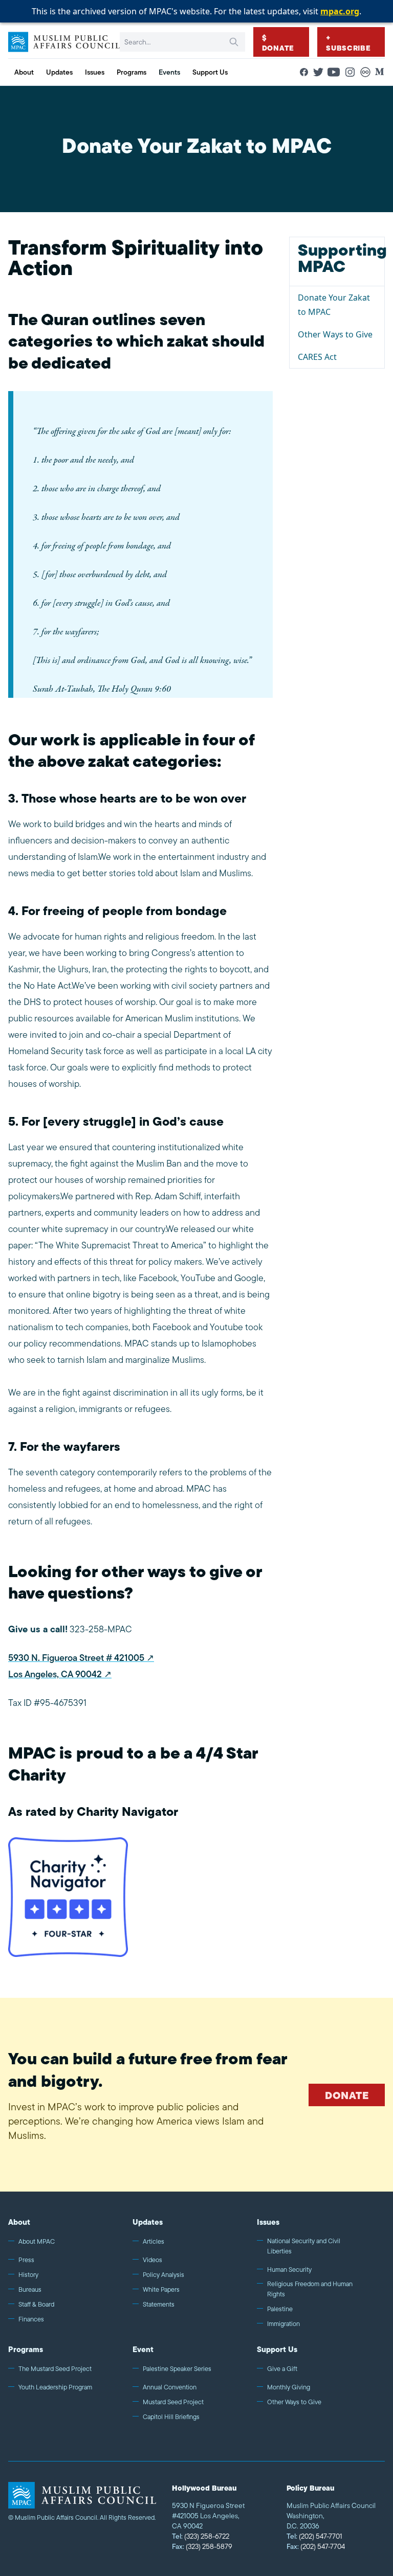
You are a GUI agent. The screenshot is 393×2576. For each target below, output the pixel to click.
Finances (31, 2319)
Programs (26, 2349)
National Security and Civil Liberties (304, 2246)
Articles (154, 2241)
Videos (152, 2260)
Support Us (277, 2349)
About (19, 2222)
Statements (159, 2304)
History (28, 2275)
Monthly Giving (289, 2387)
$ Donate (278, 43)
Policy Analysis (163, 2275)
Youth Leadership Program (55, 2387)
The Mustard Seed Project (55, 2369)
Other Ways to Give (335, 334)
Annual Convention (170, 2387)
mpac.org (340, 11)
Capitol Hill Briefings (171, 2417)
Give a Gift (282, 2369)
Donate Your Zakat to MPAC (334, 305)
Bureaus (30, 2289)
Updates (148, 2222)
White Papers (161, 2289)
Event (143, 2349)
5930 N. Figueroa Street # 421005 (76, 1658)
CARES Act (317, 357)
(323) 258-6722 (201, 2536)
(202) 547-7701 (314, 2536)
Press (26, 2260)
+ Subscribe (348, 43)
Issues (268, 2222)
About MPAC (37, 2241)
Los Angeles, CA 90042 (55, 1674)
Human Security (289, 2270)
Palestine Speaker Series (177, 2369)
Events (169, 72)
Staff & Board (36, 2304)
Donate (347, 2095)
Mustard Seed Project (173, 2402)
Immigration (283, 2324)
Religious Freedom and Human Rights (310, 2289)
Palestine (280, 2309)
